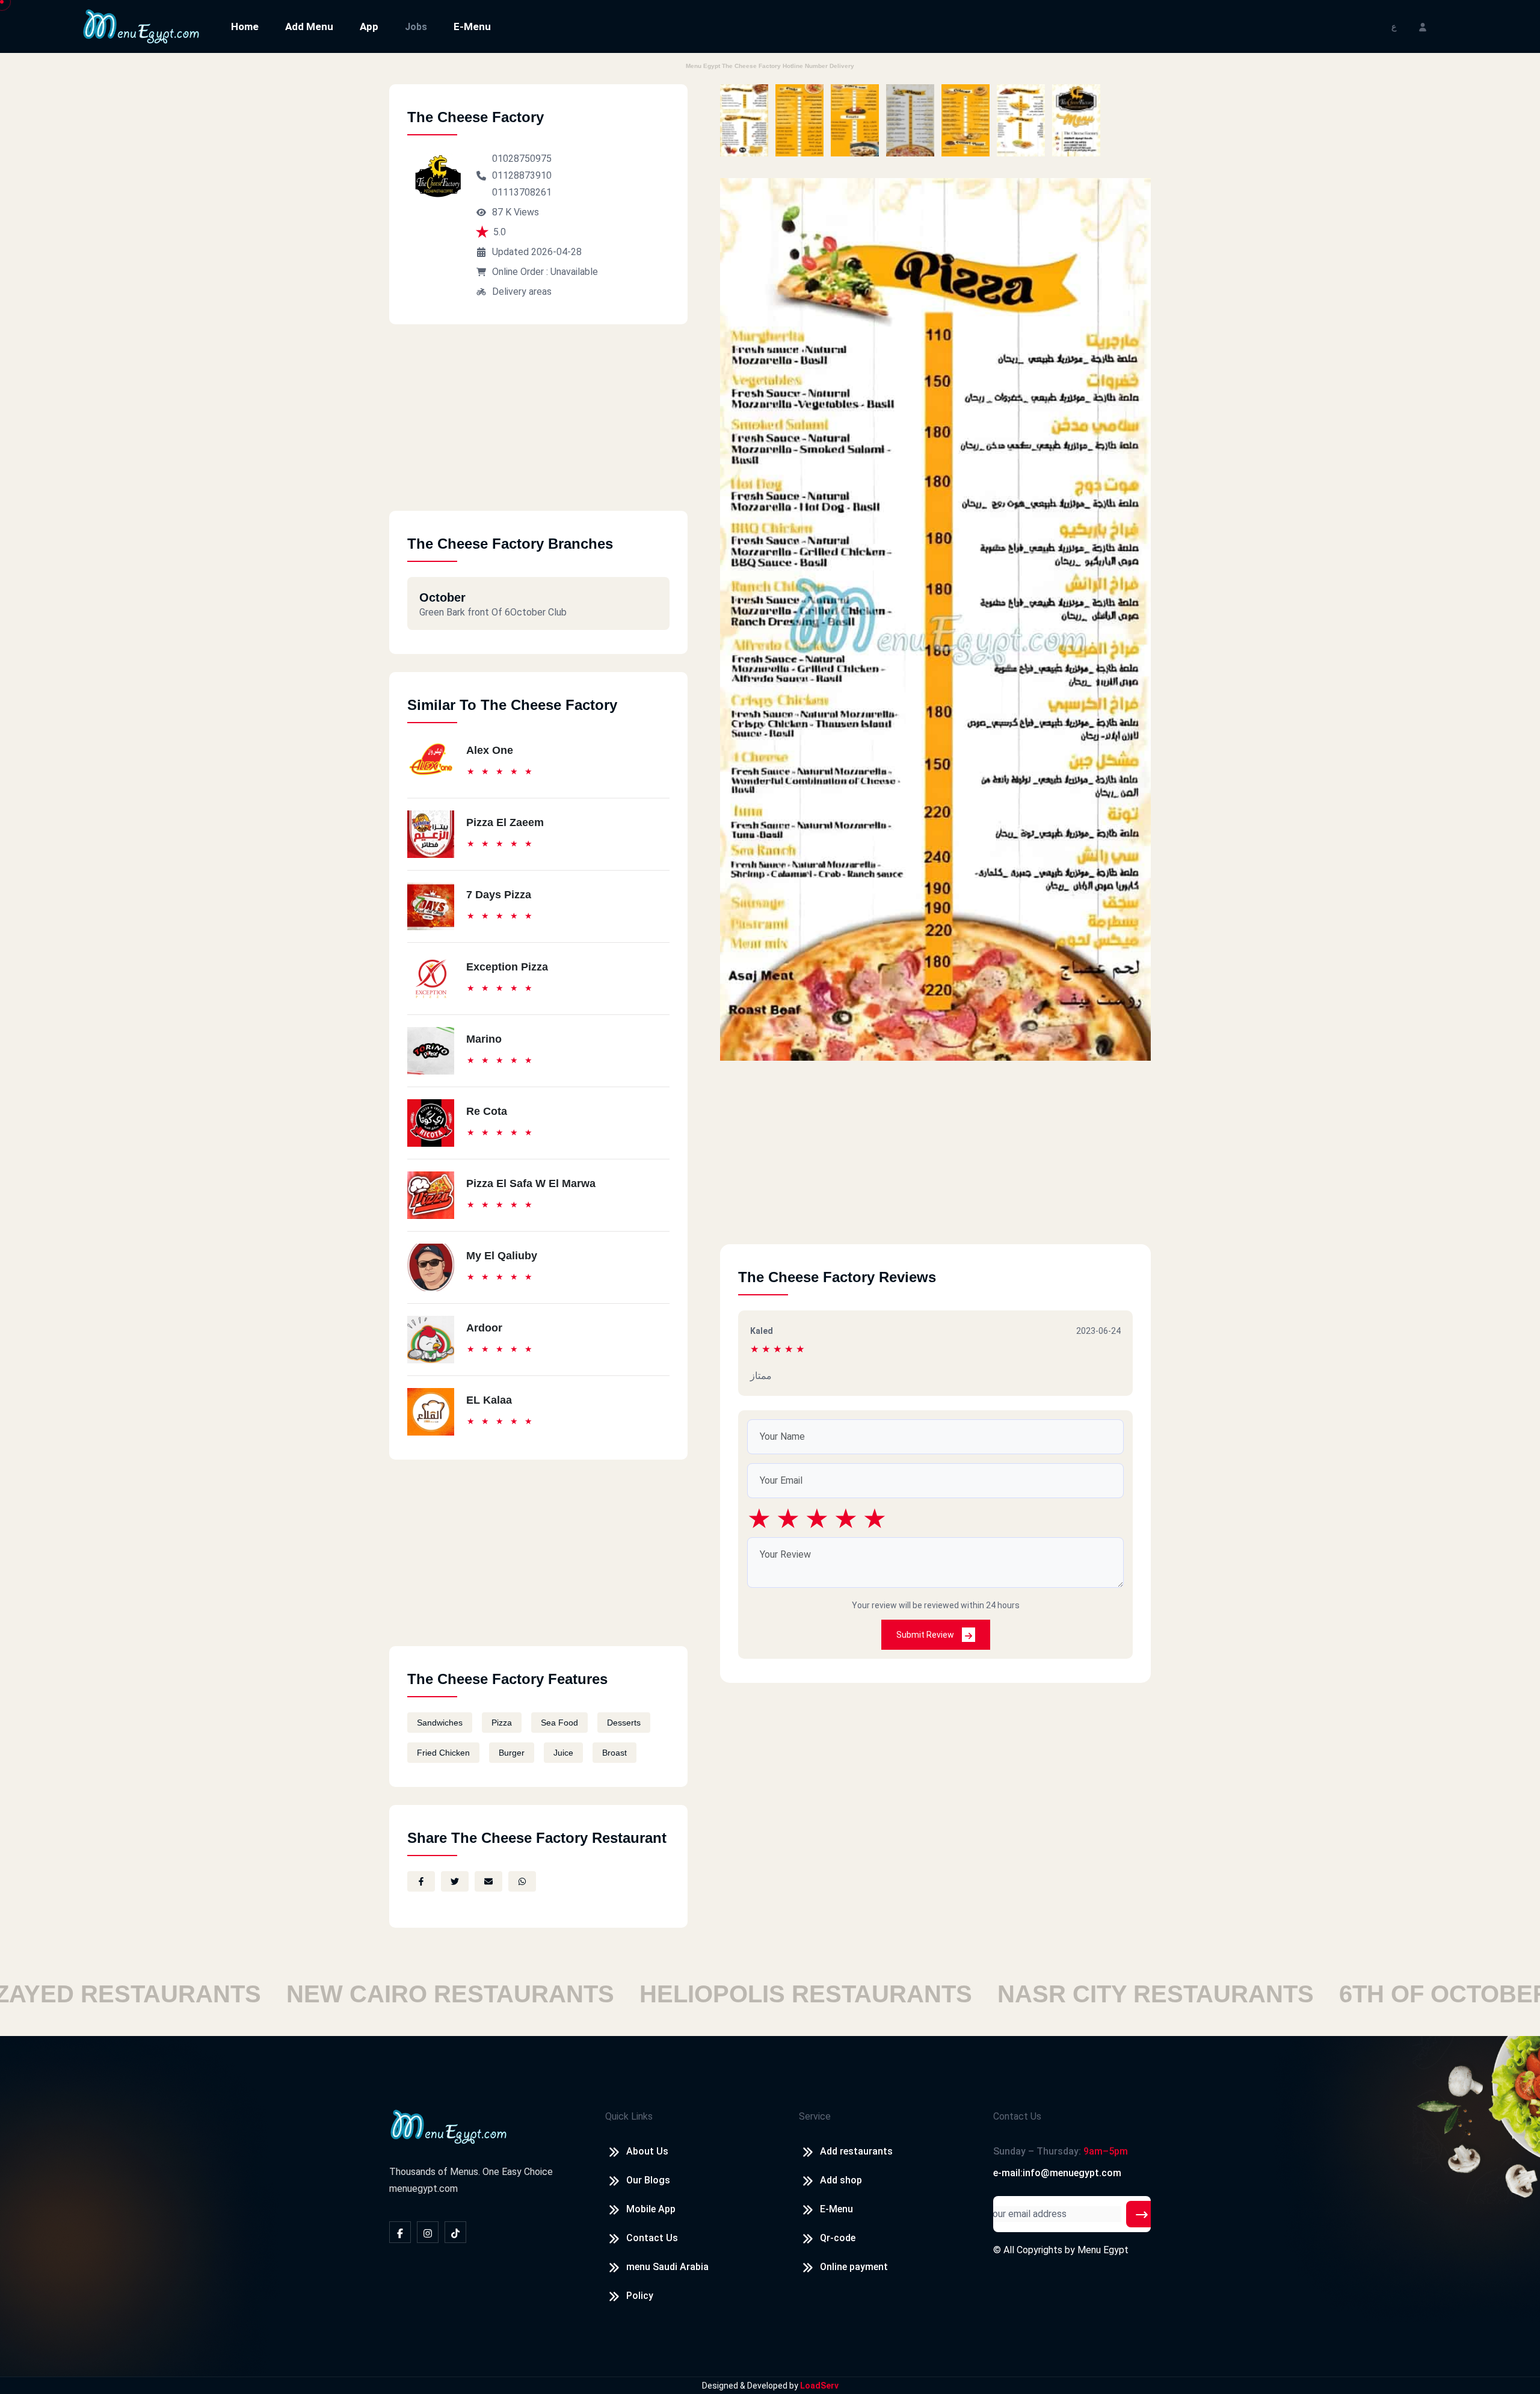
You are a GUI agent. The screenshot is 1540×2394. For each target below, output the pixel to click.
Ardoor (484, 1328)
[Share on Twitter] (455, 1881)
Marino (484, 1039)
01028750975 (522, 159)
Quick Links (629, 2116)
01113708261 (522, 192)
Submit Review (926, 1635)
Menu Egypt (1103, 2250)
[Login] (1423, 26)
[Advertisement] (538, 427)
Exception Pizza (507, 967)
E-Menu (472, 26)
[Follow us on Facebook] (400, 2232)
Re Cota (487, 1111)
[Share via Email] (488, 1881)
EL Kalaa (489, 1400)
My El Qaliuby (502, 1256)
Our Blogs (648, 2180)
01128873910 (522, 175)
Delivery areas (522, 292)
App (369, 26)
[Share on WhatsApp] (522, 1881)
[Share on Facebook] (421, 1881)
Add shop (841, 2180)
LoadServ (819, 2386)
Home (245, 26)
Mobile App (651, 2209)
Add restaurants (856, 2151)
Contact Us (652, 2238)
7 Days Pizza (499, 895)
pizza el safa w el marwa (531, 1183)
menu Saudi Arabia (667, 2267)
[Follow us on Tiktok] (455, 2232)
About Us (647, 2151)
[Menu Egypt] (141, 26)
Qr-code (838, 2238)
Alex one (490, 750)
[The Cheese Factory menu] (744, 120)
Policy (640, 2296)
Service (815, 2116)
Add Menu (309, 26)
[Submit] (1142, 2214)
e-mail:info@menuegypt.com (1057, 2173)
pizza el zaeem (505, 822)
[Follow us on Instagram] (428, 2232)
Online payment (854, 2267)
